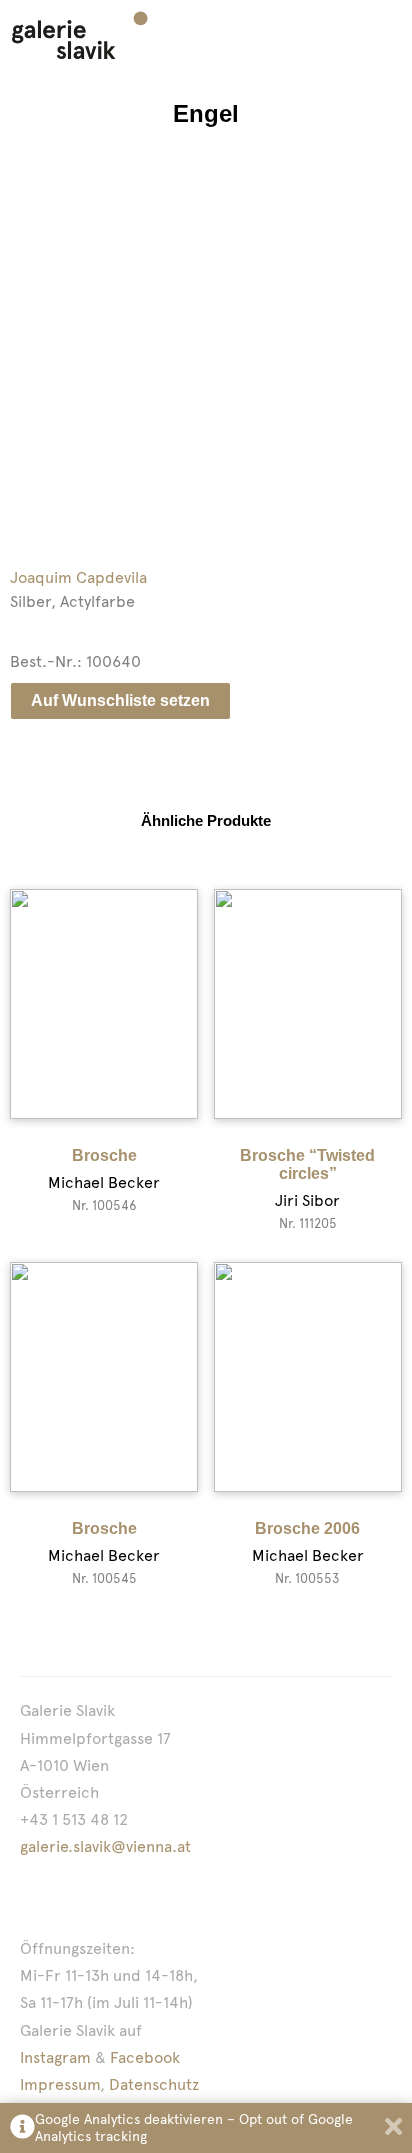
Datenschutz (154, 2084)
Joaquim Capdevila (78, 577)
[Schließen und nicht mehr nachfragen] (393, 2128)
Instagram (55, 2057)
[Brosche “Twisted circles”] (308, 1004)
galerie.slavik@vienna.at (105, 1846)
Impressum (60, 2084)
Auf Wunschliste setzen (120, 700)
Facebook (145, 2057)
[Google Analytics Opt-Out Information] (22, 2128)
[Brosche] (104, 1004)
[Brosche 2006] (308, 1377)
